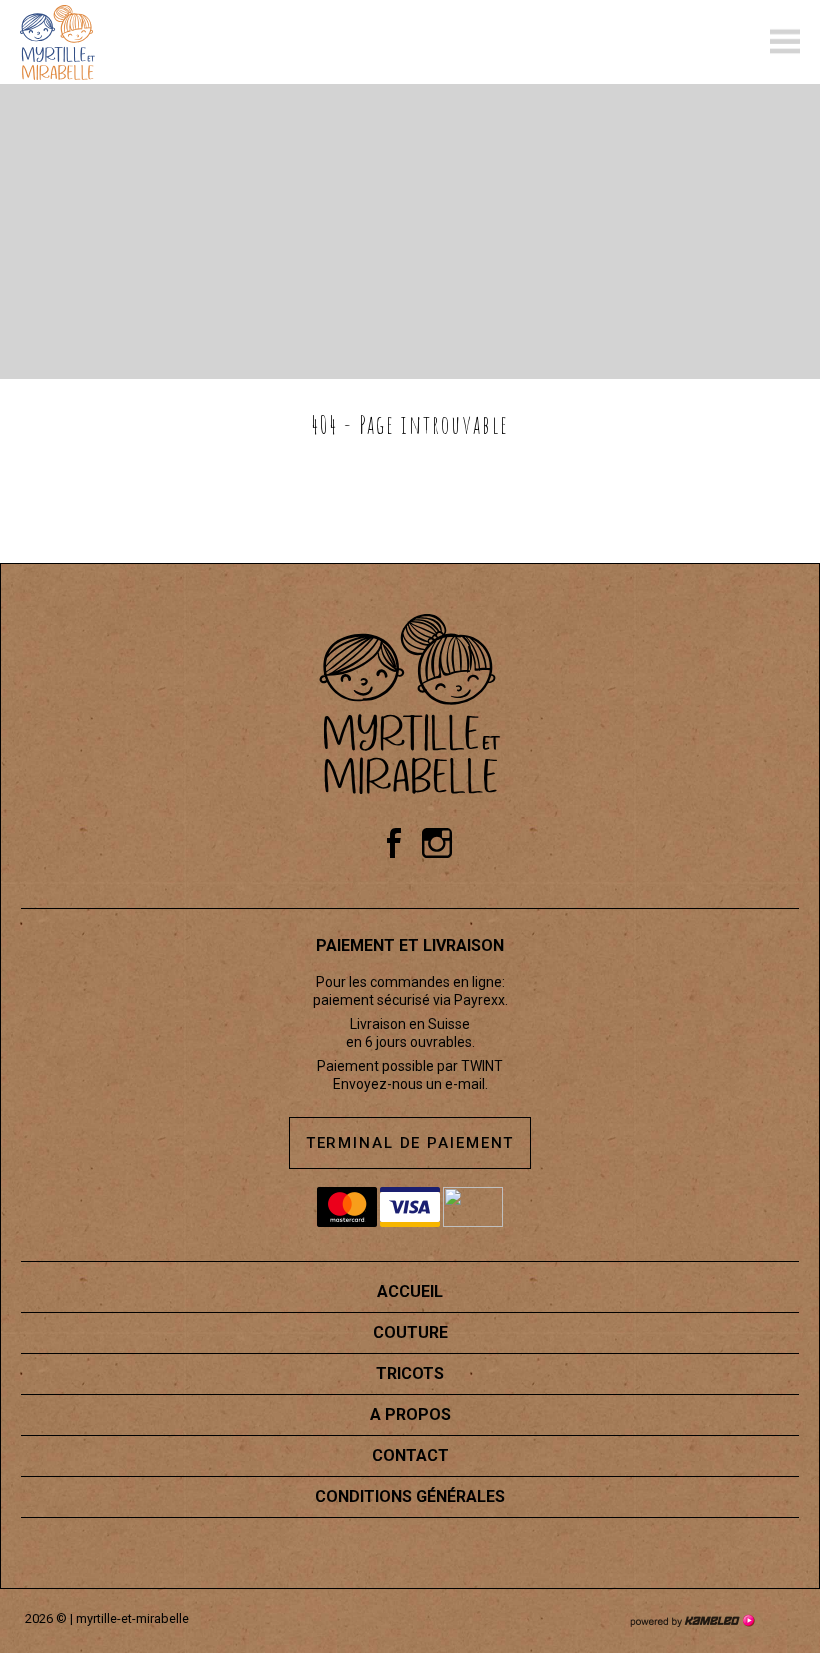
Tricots (410, 1373)
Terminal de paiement (410, 1143)
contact (410, 1455)
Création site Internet (692, 1621)
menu (785, 42)
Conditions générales (410, 1496)
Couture (410, 1332)
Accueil (410, 1291)
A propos (410, 1414)
